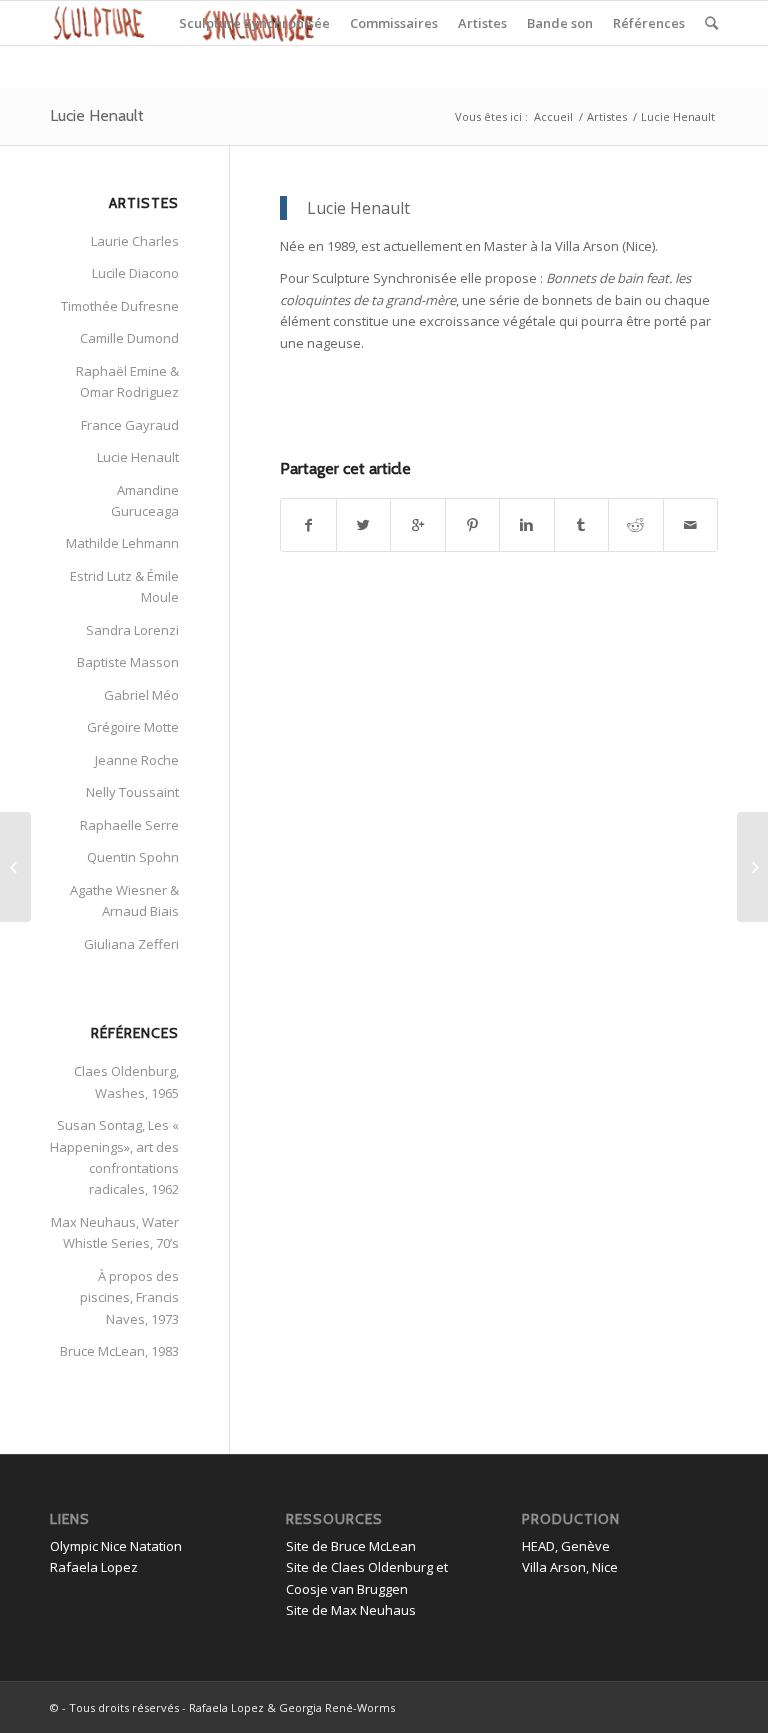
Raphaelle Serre (129, 825)
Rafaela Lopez (94, 1567)
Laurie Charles (135, 241)
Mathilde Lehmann (122, 543)
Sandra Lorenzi (132, 630)
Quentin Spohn (133, 857)
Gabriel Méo (141, 695)
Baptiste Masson (128, 662)
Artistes (607, 116)
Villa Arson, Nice (570, 1567)
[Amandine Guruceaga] (15, 867)
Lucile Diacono (135, 273)
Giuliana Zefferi (131, 944)
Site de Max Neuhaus (351, 1610)
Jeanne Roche (137, 760)
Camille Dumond (129, 338)
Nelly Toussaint (132, 792)
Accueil (553, 116)
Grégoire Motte (133, 727)
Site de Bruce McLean (351, 1546)
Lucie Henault (97, 115)
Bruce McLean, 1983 (119, 1351)
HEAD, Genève (566, 1546)
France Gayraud (130, 425)
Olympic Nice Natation (116, 1546)
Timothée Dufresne (120, 306)
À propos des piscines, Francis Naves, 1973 (129, 1297)
